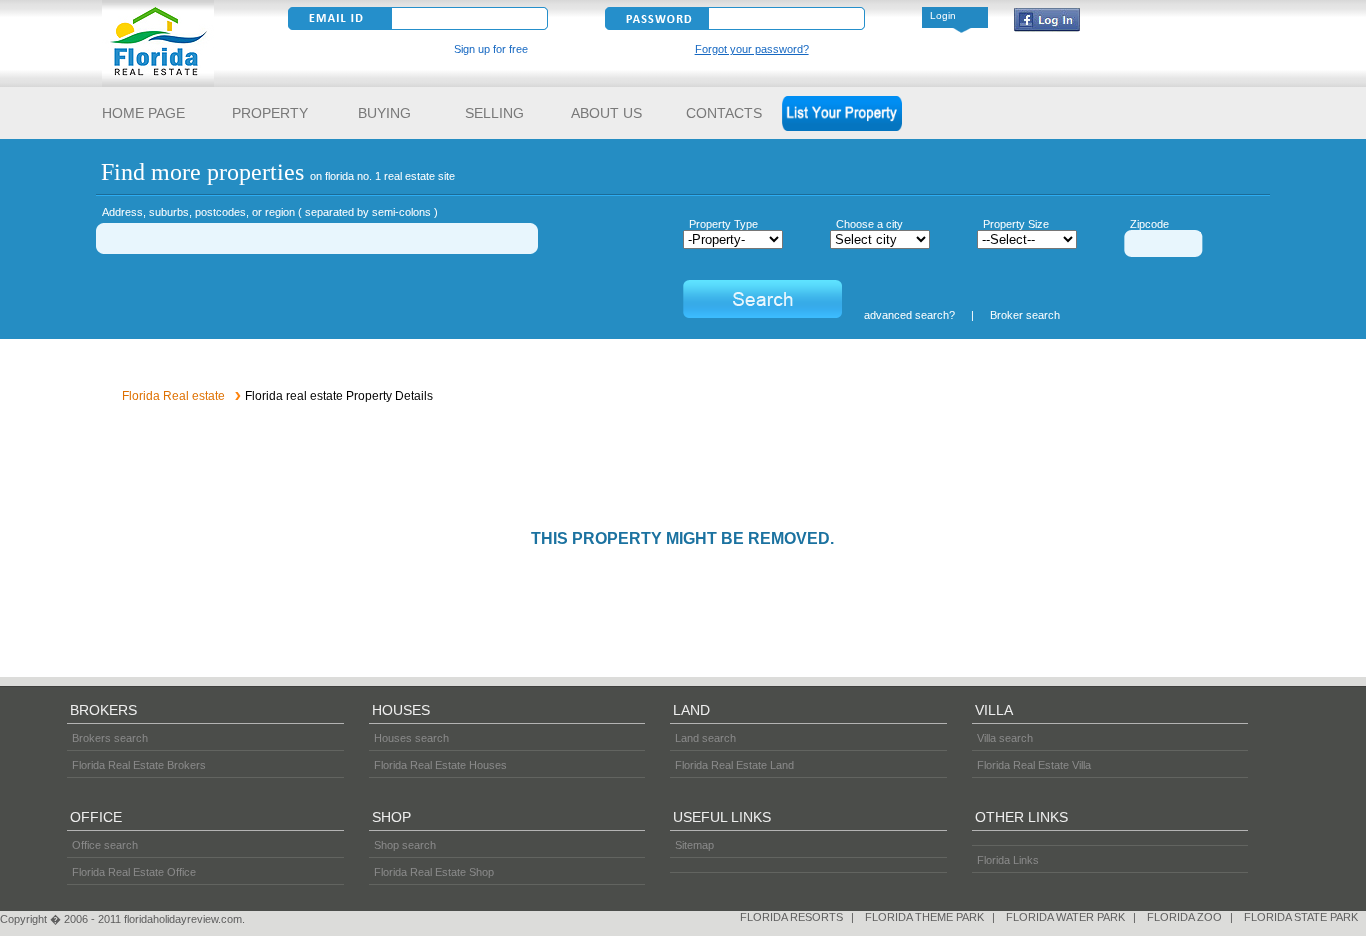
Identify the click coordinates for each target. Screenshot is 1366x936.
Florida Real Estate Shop (434, 872)
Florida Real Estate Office (134, 872)
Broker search (1025, 315)
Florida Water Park (1065, 917)
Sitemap (694, 845)
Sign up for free (491, 49)
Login (943, 15)
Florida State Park (1301, 917)
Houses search (411, 738)
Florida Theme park (924, 917)
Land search (705, 738)
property (270, 113)
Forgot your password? (752, 49)
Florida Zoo (1184, 917)
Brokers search (110, 738)
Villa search (1005, 738)
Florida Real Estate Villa (1034, 765)
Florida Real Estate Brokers (139, 765)
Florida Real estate (173, 396)
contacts (724, 113)
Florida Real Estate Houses (440, 765)
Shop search (405, 845)
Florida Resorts (791, 917)
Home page (145, 113)
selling (494, 113)
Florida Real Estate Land (734, 765)
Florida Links (1008, 860)
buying (386, 113)
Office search (105, 845)
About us (608, 113)
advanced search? (909, 315)
